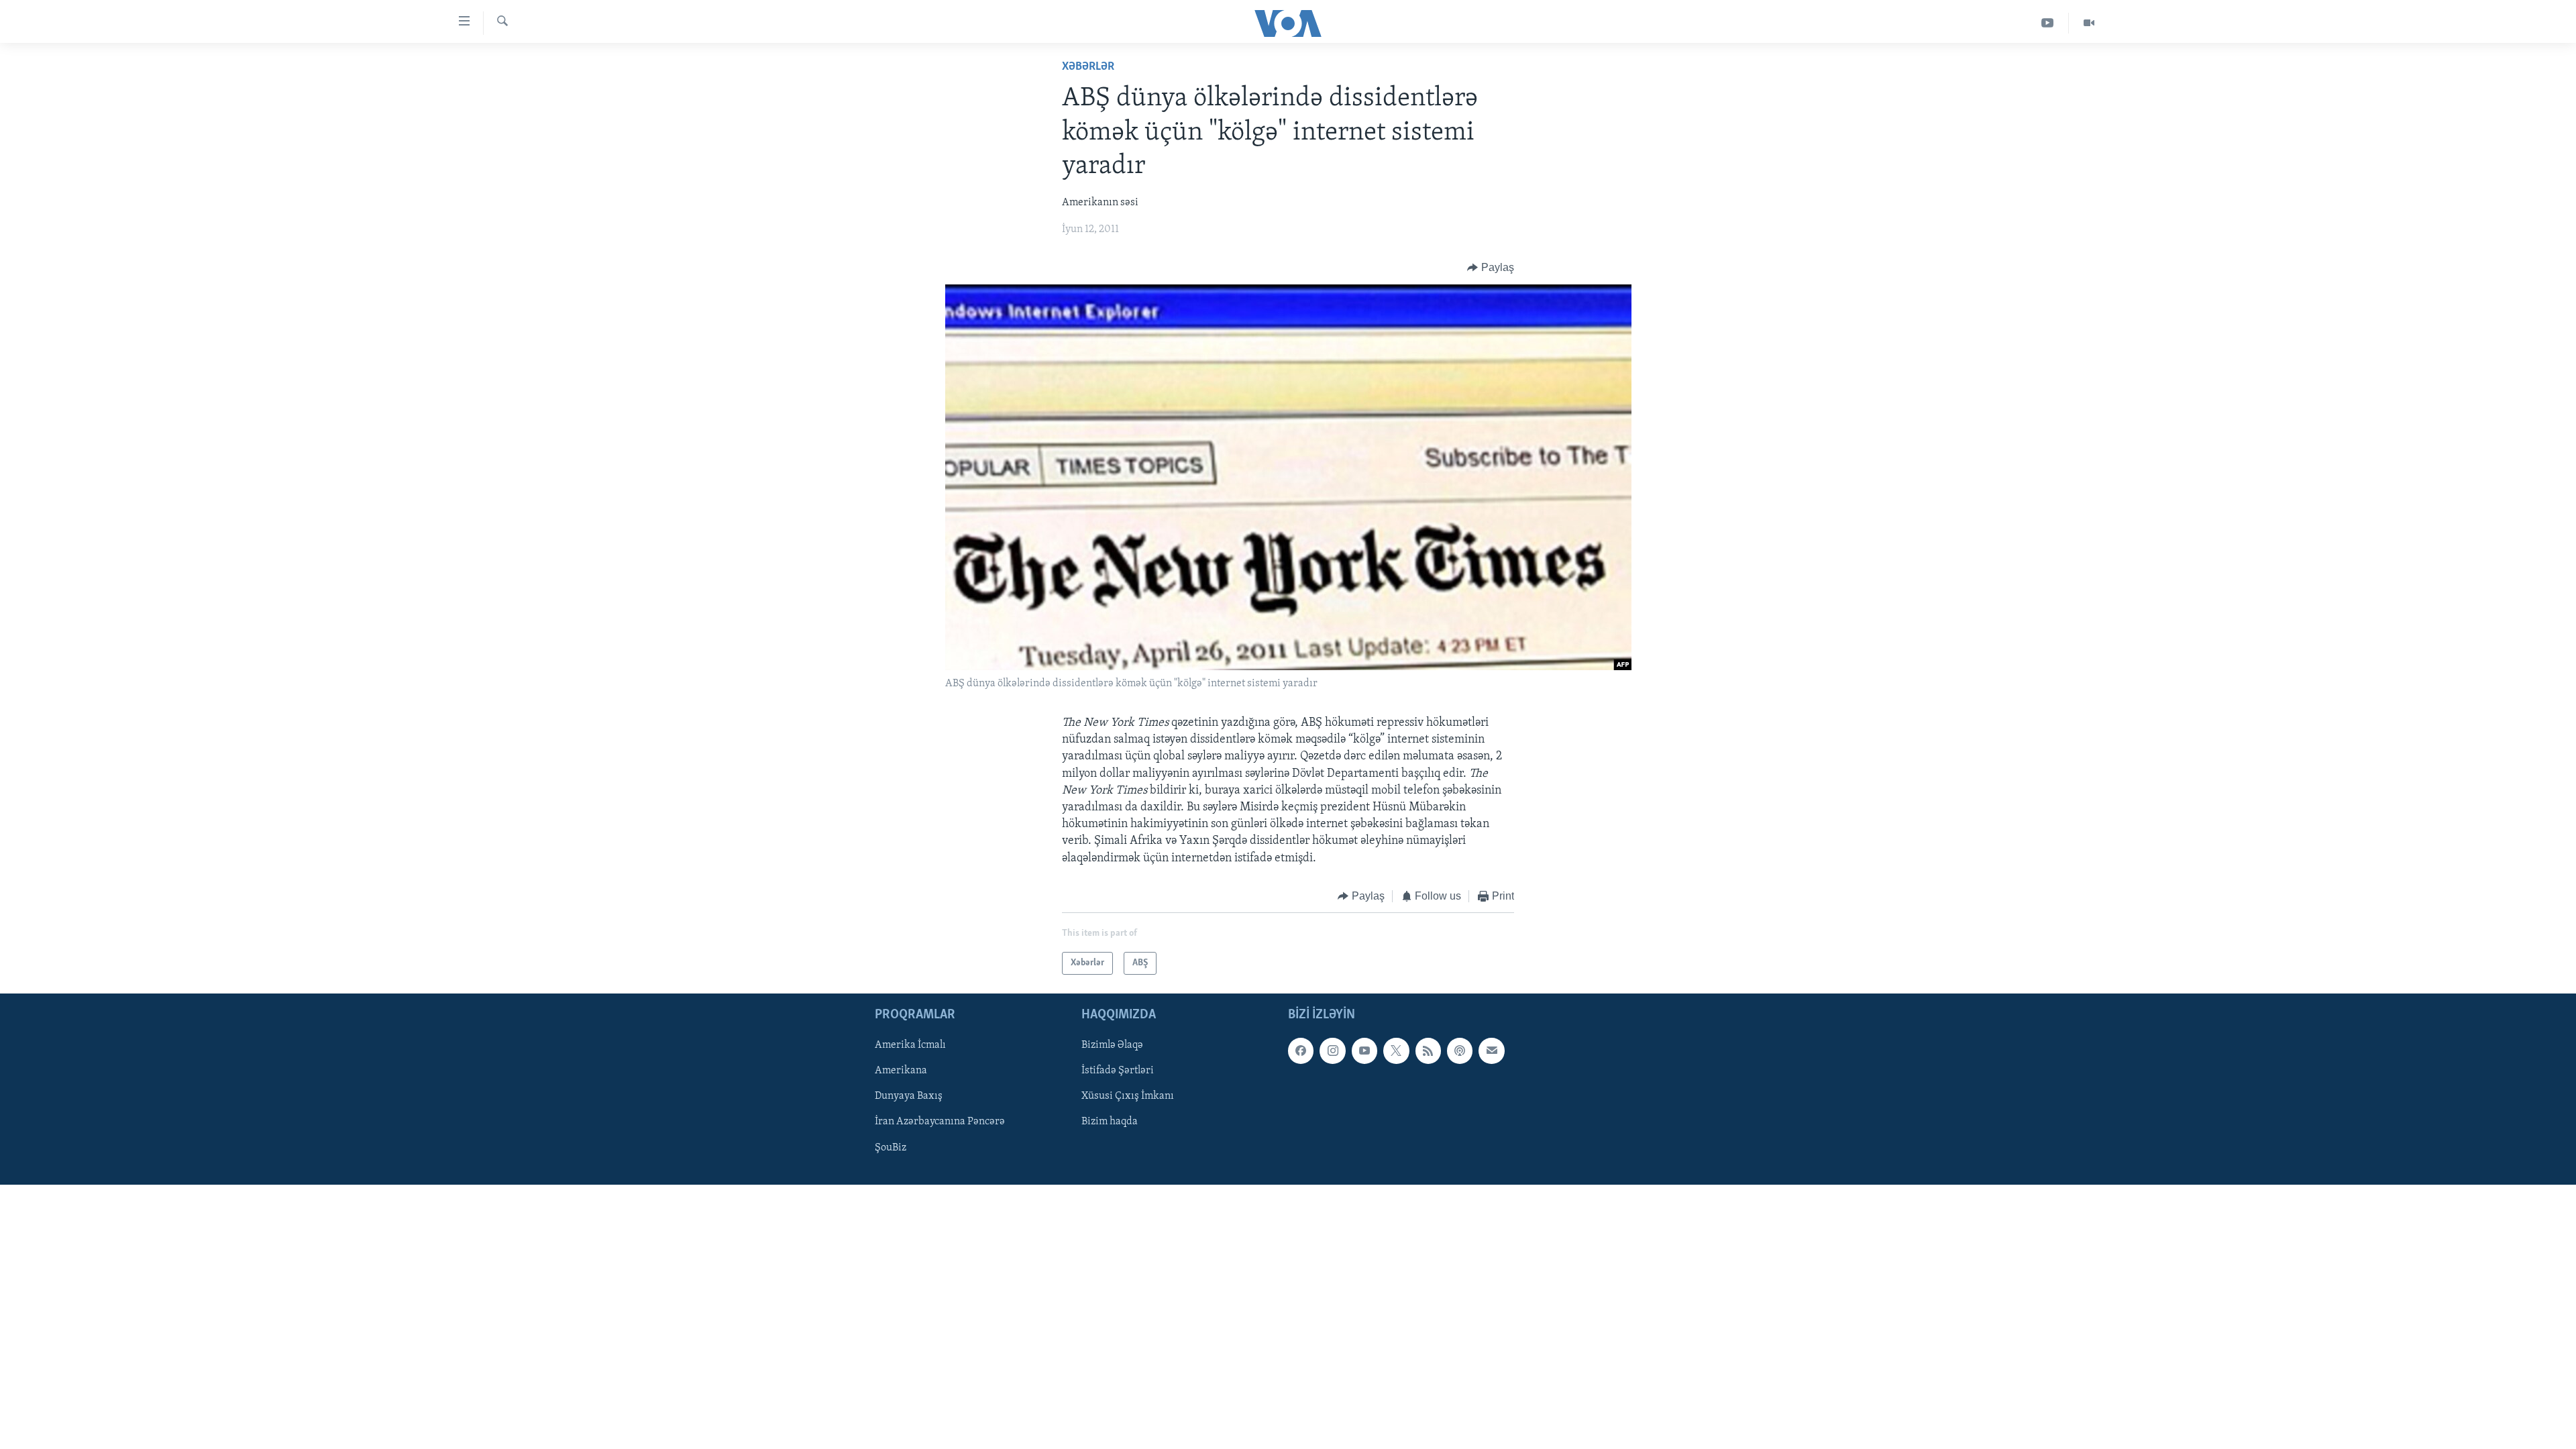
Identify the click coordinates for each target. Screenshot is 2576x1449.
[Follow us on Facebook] (1301, 1051)
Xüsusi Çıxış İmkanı (1128, 1097)
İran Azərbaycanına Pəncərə (940, 1122)
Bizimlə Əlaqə (1112, 1046)
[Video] (2089, 23)
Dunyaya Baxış (909, 1097)
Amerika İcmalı (910, 1046)
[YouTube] (2048, 23)
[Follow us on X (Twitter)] (1396, 1051)
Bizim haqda (1110, 1122)
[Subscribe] (1491, 1051)
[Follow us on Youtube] (1364, 1051)
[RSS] (1428, 1051)
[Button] (1491, 268)
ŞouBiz (891, 1148)
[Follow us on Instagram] (1332, 1051)
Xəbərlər (1088, 67)
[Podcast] (1460, 1051)
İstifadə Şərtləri (1118, 1071)
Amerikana (901, 1071)
